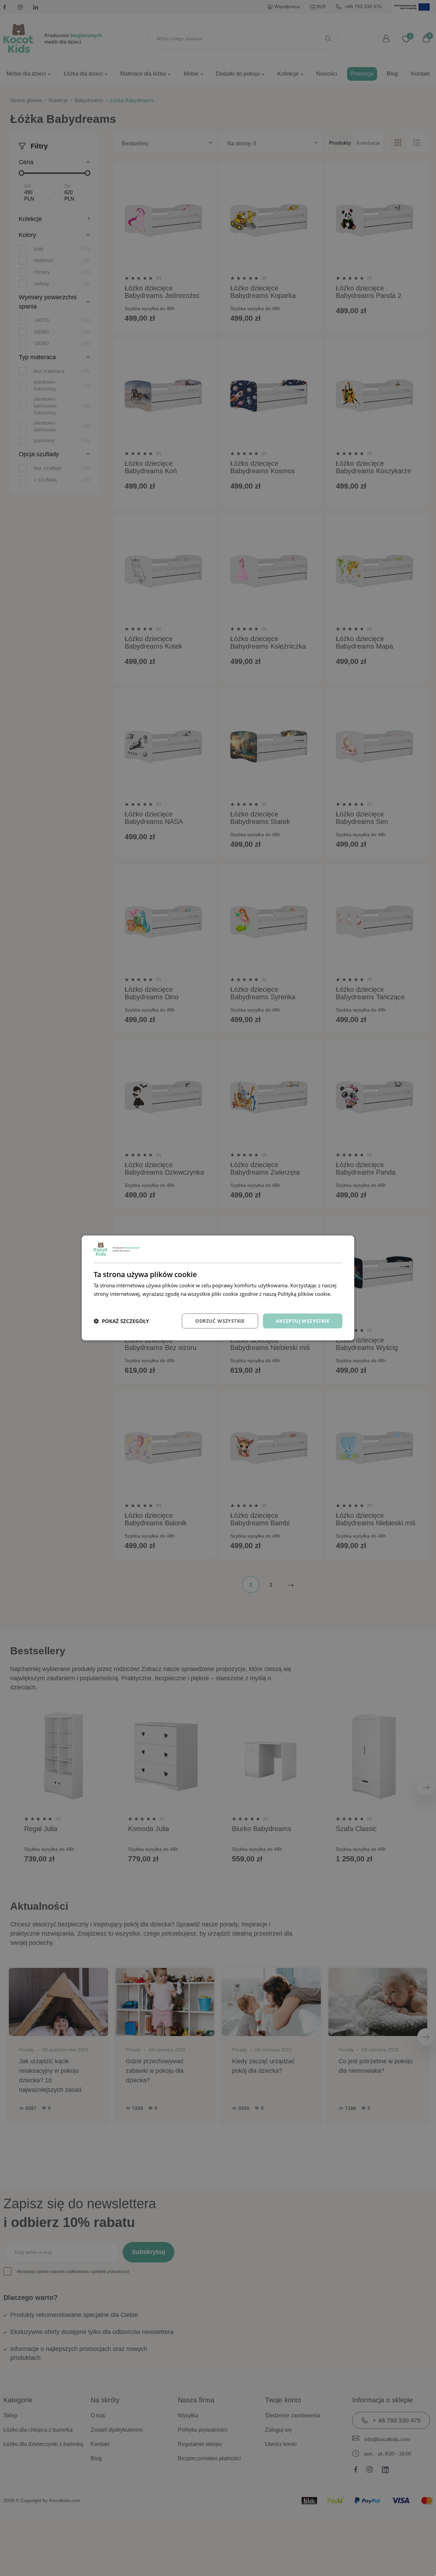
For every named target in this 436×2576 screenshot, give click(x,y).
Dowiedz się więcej (116, 1302)
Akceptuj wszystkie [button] (303, 1321)
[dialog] (218, 1288)
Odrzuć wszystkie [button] (220, 1321)
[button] (121, 1321)
